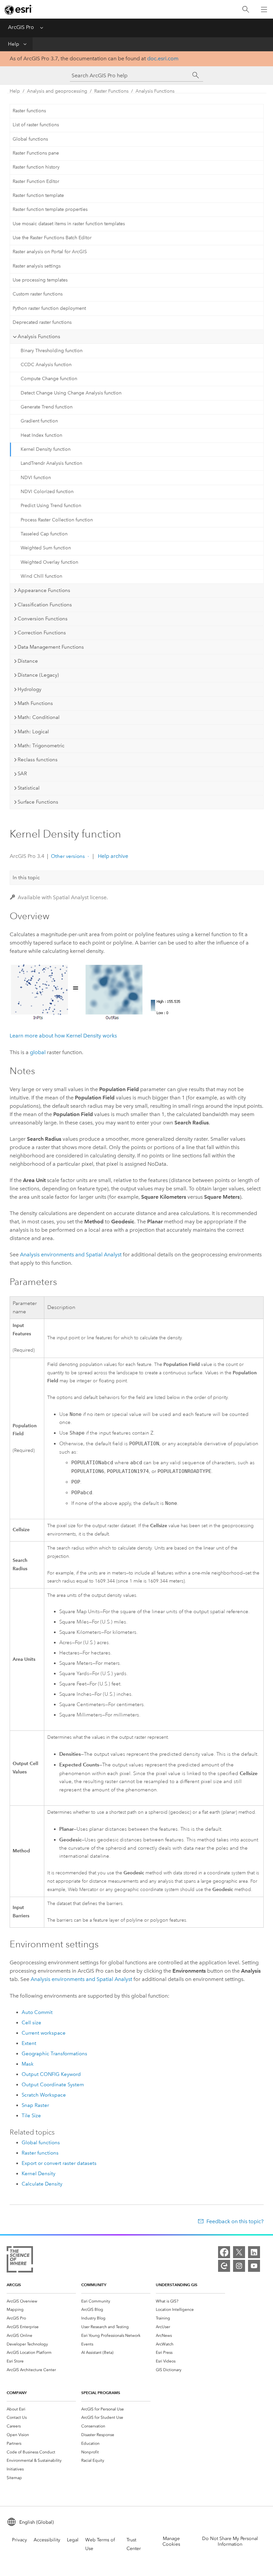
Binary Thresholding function (52, 351)
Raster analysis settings (37, 266)
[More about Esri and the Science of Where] (20, 2261)
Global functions (30, 139)
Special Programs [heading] (101, 2393)
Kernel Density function (46, 449)
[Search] (246, 9)
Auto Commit (37, 2012)
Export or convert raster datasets (59, 2163)
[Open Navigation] (264, 9)
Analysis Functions (155, 91)
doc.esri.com (163, 58)
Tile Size (31, 2116)
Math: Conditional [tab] (39, 717)
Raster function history (36, 167)
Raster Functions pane (36, 153)
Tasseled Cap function (44, 534)
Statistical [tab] (29, 788)
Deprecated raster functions (42, 322)
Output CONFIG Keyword (51, 2074)
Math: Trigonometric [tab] (41, 746)
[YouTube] (254, 2266)
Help (14, 44)
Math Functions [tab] (35, 703)
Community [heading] (94, 2285)
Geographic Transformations (54, 2054)
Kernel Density (38, 2174)
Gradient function (39, 421)
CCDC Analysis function (46, 365)
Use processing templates (40, 280)
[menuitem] (41, 2301)
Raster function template (38, 195)
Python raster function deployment (49, 308)
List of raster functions (36, 125)
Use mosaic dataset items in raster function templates (69, 224)
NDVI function (36, 478)
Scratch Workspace (44, 2095)
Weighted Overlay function (49, 562)
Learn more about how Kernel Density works (63, 1036)
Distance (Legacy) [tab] (38, 675)
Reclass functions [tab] (38, 760)
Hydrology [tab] (29, 689)
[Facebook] (224, 2252)
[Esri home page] (19, 10)
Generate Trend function (47, 407)
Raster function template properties (50, 209)
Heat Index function (41, 435)
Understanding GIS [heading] (177, 2285)
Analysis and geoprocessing (57, 91)
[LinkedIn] (254, 2252)
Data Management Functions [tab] (51, 647)
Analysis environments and (71, 1255)
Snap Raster (35, 2105)
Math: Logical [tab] (33, 732)
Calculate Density (42, 2184)
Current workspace (44, 2033)
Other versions (68, 856)
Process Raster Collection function (57, 520)
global (38, 1052)
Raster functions (29, 111)
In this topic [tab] (26, 878)
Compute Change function (49, 379)
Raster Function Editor (36, 181)
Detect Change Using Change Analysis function (71, 393)
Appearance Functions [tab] (44, 590)
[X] (239, 2252)
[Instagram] (239, 2266)
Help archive (112, 856)
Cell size (31, 2023)
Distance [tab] (28, 661)
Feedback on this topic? (235, 2221)
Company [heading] (17, 2393)
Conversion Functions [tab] (43, 619)
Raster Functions (111, 91)
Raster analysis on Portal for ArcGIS (50, 252)
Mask (28, 2064)
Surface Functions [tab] (38, 802)
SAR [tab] (22, 774)
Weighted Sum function (46, 548)
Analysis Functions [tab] (39, 336)
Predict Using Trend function (51, 506)
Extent (29, 2043)
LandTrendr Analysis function (51, 463)
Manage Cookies (171, 2541)
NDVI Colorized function (47, 492)
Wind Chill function (41, 576)
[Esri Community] (224, 2266)
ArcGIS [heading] (14, 2285)
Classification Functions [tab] (45, 605)
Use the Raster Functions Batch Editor (52, 238)
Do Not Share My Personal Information (230, 2541)
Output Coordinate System (53, 2085)
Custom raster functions (38, 294)
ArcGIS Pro (21, 27)
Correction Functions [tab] (42, 633)
